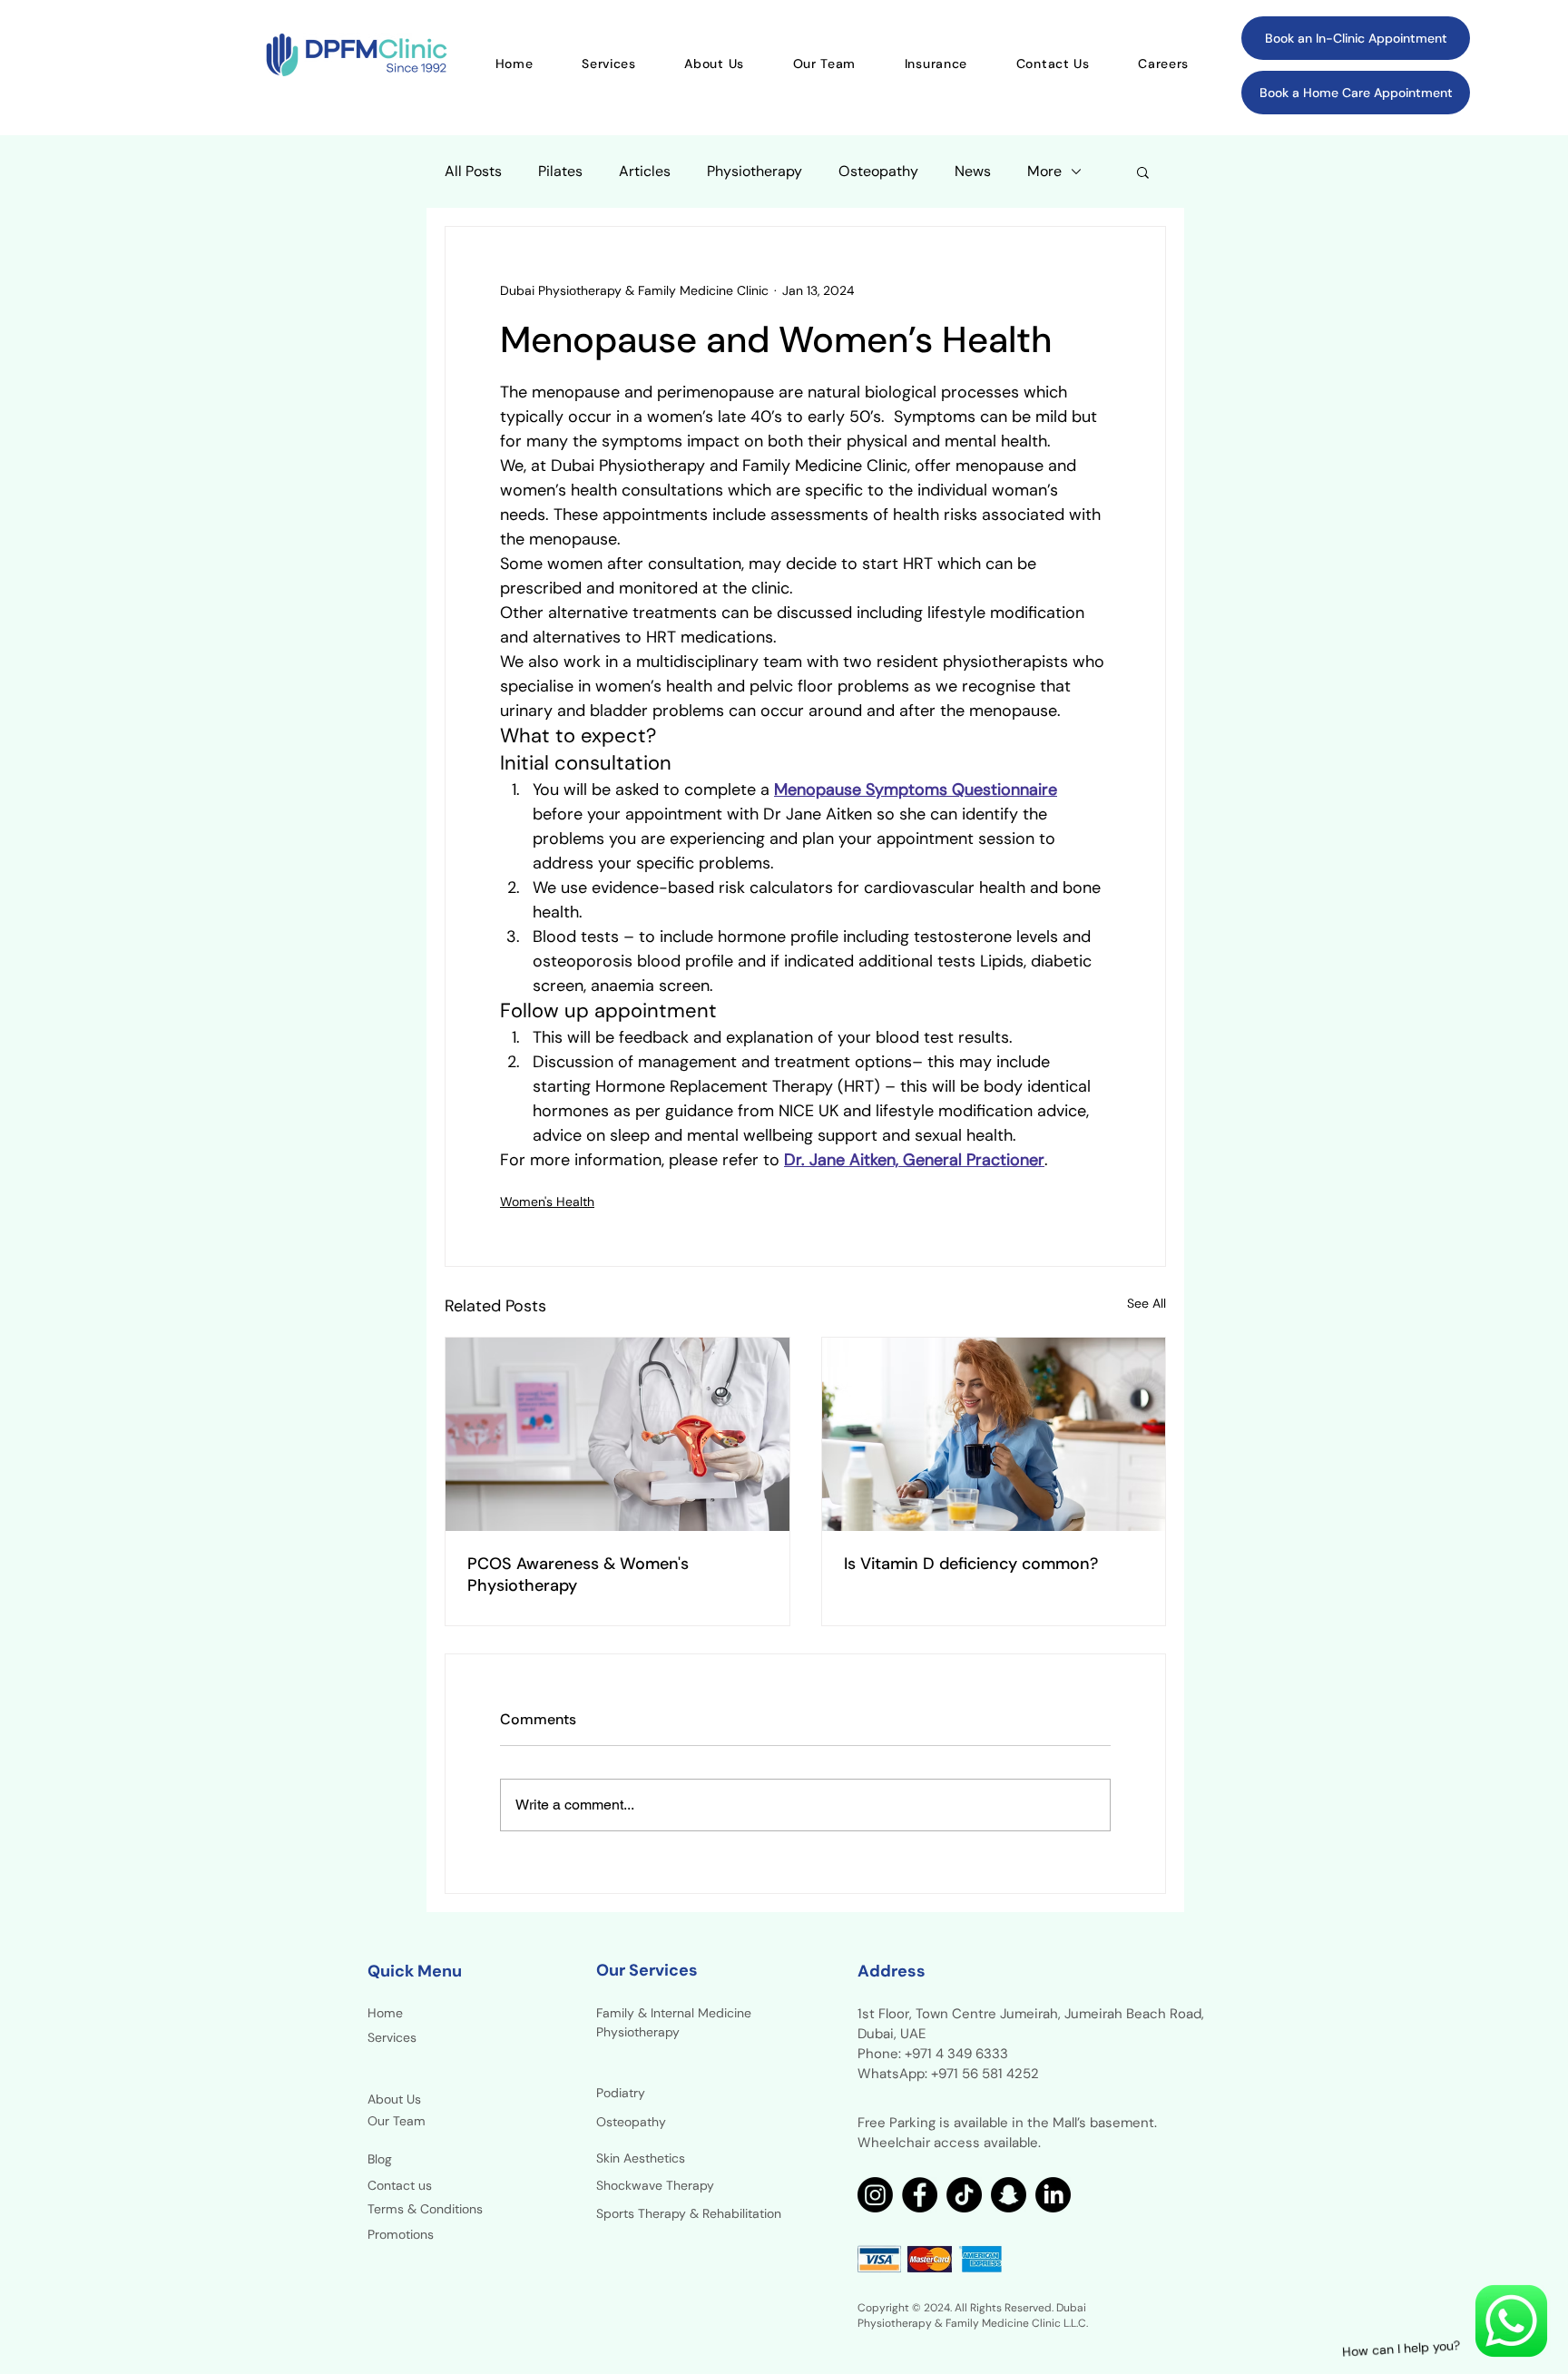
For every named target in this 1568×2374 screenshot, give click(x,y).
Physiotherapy (755, 172)
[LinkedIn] (1053, 2195)
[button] (1143, 172)
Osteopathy (878, 172)
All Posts (473, 172)
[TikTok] (964, 2195)
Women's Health (547, 1202)
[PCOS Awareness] (617, 1434)
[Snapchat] (1009, 2195)
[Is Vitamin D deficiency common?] (994, 1434)
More (1044, 172)
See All (1147, 1303)
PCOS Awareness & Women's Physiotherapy (578, 1574)
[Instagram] (875, 2195)
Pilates (560, 172)
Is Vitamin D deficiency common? (971, 1564)
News (973, 172)
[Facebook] (920, 2195)
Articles (645, 172)
